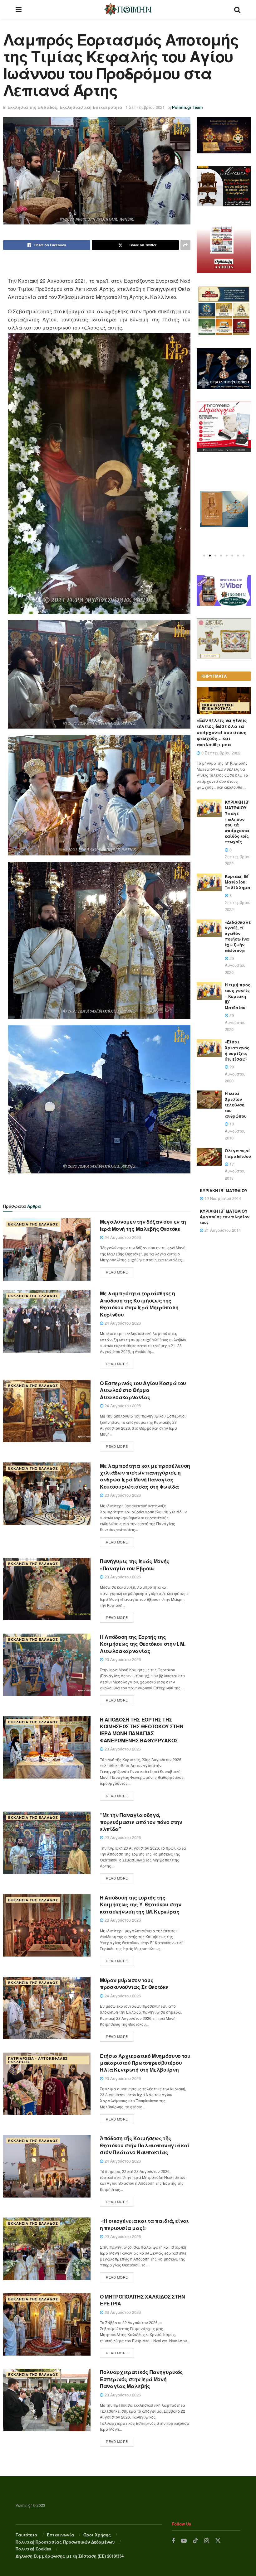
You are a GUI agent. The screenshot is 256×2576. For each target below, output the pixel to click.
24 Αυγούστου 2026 (122, 1237)
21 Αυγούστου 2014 (222, 1230)
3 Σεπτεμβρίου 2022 (220, 753)
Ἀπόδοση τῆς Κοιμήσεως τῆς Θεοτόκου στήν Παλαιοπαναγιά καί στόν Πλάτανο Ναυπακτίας (145, 2145)
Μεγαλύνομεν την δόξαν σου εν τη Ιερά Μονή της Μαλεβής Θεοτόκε (143, 1225)
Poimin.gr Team (187, 107)
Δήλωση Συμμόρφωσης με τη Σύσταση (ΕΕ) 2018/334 (70, 2556)
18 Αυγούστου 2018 (235, 1131)
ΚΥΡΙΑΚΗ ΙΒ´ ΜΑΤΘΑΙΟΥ (224, 1190)
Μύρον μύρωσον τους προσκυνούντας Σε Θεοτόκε (134, 1984)
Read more (117, 1272)
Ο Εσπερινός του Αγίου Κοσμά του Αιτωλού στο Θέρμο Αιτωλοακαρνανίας (143, 1390)
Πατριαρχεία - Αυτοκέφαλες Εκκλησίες (38, 2060)
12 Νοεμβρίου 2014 (222, 1198)
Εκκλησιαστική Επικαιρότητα (91, 107)
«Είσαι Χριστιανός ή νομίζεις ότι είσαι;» (237, 1050)
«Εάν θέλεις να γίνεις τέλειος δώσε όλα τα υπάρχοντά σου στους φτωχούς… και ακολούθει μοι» (222, 732)
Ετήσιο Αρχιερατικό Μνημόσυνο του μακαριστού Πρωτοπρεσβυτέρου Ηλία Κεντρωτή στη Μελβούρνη (145, 2063)
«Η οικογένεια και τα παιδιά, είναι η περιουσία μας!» (144, 2224)
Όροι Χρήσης (97, 2535)
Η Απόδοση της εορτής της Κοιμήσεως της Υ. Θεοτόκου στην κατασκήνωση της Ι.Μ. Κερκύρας (140, 1904)
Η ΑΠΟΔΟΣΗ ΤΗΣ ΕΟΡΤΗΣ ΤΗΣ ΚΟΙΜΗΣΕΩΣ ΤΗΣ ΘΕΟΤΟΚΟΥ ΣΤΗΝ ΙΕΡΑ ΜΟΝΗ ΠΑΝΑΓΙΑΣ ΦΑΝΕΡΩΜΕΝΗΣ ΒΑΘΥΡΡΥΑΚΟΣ (142, 1730)
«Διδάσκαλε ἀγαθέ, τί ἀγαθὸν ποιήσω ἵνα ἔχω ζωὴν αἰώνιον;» (238, 936)
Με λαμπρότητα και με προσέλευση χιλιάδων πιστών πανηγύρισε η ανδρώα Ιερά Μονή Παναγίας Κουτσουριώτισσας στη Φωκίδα (145, 1476)
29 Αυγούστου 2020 (235, 965)
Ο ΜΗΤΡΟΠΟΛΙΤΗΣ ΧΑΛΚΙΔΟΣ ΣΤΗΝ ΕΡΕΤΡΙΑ (143, 2300)
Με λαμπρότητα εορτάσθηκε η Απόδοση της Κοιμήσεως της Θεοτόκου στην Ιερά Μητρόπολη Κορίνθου (139, 1304)
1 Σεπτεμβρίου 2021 (145, 107)
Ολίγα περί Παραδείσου (238, 1153)
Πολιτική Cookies (33, 2549)
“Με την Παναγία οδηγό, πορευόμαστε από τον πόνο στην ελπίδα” (141, 1822)
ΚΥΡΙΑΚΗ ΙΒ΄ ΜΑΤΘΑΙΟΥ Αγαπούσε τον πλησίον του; (225, 1217)
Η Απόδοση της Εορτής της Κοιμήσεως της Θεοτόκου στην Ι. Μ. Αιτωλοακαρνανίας (143, 1644)
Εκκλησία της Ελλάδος (32, 107)
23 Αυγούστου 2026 (122, 1495)
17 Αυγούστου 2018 (235, 1171)
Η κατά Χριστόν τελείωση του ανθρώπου (236, 1105)
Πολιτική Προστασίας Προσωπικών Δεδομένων (65, 2542)
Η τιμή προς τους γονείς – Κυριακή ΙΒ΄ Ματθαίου (238, 996)
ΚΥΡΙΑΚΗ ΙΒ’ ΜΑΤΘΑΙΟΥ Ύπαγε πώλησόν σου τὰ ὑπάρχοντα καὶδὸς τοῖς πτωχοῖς (237, 822)
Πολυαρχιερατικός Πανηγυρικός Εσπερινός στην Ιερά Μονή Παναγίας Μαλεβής (141, 2379)
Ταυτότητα (27, 2535)
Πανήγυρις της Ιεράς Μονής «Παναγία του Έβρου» (135, 1565)
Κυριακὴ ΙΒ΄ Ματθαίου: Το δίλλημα (238, 882)
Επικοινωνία (61, 2535)
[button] (204, 556)
